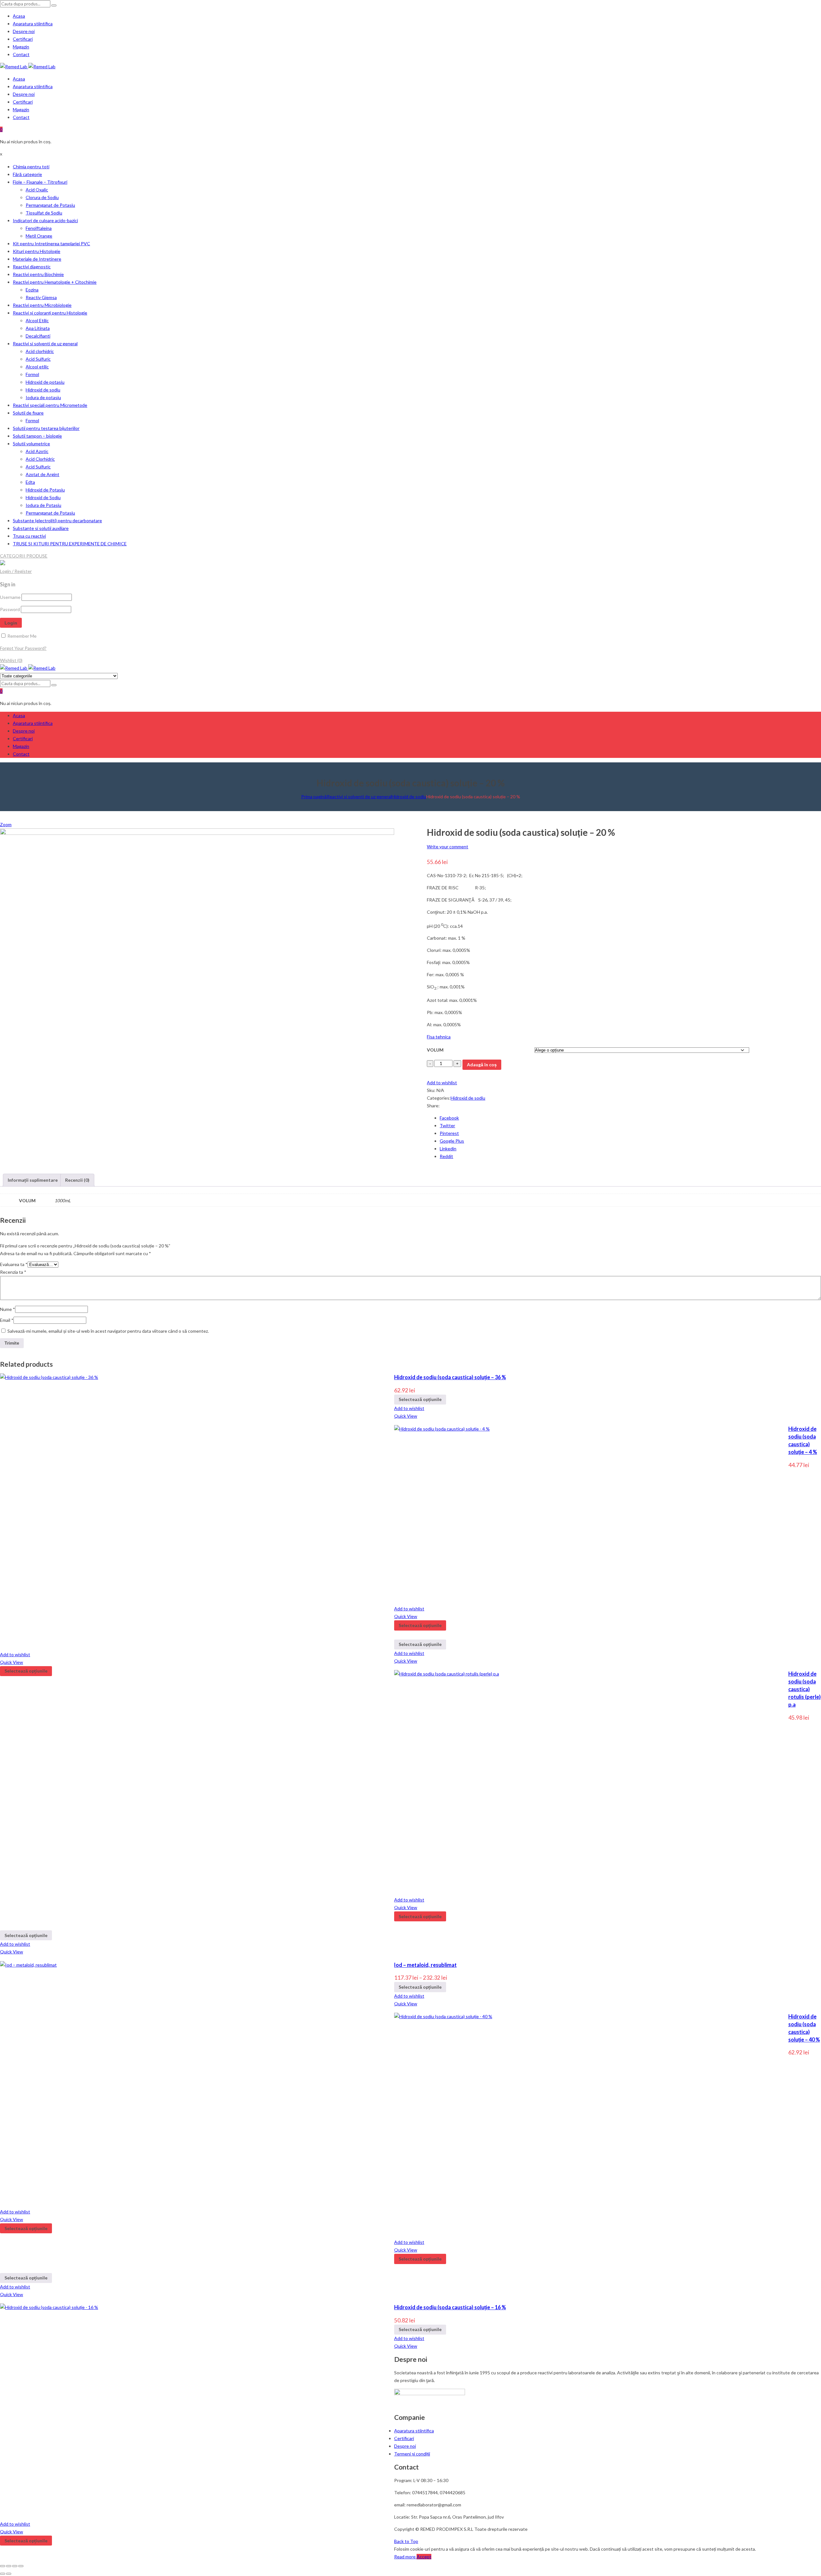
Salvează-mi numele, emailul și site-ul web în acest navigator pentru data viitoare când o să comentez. (108, 1331)
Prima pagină (314, 797)
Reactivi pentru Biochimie (38, 274)
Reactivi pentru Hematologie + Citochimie (55, 282)
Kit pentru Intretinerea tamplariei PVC (51, 243)
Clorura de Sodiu (42, 197)
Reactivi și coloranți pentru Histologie (50, 313)
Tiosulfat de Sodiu (44, 213)
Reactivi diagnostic (32, 267)
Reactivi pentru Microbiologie (42, 305)
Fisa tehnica (439, 1037)
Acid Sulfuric (38, 359)
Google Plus (452, 1141)
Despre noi (24, 31)
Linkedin (448, 1149)
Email (7, 1320)
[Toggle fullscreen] (15, 2566)
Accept (424, 2557)
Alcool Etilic (37, 320)
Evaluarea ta (14, 1264)
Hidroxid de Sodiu (43, 497)
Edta (30, 482)
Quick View (406, 1416)
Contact (21, 54)
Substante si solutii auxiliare (41, 528)
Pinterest (449, 1133)
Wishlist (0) (11, 660)
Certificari (23, 39)
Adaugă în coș (482, 1065)
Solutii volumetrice (31, 444)
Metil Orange (39, 236)
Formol (32, 374)
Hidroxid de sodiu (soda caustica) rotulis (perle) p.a (804, 1689)
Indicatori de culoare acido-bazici (45, 220)
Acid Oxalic (37, 190)
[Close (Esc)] (3, 2566)
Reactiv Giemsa (41, 297)
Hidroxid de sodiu (43, 390)
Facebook (449, 1118)
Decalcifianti (38, 336)
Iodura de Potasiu (43, 505)
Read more (405, 2557)
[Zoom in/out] (21, 2566)
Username (10, 597)
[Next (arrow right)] (9, 2574)
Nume (8, 1309)
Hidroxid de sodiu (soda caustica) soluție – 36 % (450, 1377)
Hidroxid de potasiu (45, 382)
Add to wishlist (442, 1082)
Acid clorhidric (40, 351)
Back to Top (406, 2541)
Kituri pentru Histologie (37, 251)
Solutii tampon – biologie (37, 436)
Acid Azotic (37, 451)
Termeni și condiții (412, 2454)
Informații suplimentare (33, 1180)
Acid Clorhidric (40, 459)
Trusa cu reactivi (29, 536)
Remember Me (21, 636)
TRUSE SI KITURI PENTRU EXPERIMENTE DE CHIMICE (70, 544)
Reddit (446, 1156)
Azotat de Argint (42, 474)
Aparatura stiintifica (33, 24)
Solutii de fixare (28, 413)
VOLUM (435, 1050)
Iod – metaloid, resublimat (425, 1965)
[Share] (9, 2566)
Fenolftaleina (39, 228)
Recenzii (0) (77, 1180)
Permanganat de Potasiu (50, 205)
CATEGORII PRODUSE (24, 556)
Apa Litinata (38, 328)
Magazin (21, 47)
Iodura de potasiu (43, 397)
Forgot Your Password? (23, 648)
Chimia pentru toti (31, 167)
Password (10, 609)
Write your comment (448, 847)
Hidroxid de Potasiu (45, 490)
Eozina (32, 290)
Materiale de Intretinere (37, 259)
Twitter (447, 1125)
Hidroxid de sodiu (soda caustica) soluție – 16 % (450, 2307)
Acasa (19, 16)
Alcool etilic (37, 367)
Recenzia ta (13, 1272)
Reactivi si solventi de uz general (45, 344)
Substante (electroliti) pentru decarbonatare (57, 520)
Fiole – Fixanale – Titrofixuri (40, 182)
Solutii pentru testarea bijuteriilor (46, 428)
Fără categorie (27, 174)
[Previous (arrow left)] (3, 2574)
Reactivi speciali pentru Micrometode (50, 405)
